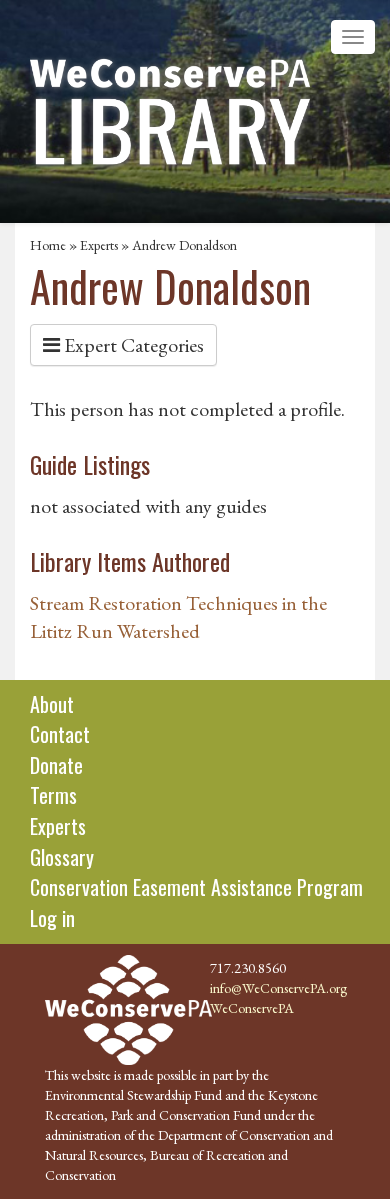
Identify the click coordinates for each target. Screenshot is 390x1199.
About (52, 704)
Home (48, 245)
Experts (99, 245)
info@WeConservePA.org (278, 988)
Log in (52, 918)
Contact (60, 734)
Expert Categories (132, 345)
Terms (53, 795)
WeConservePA (252, 1008)
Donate (56, 765)
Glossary (62, 857)
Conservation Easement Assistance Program (196, 887)
